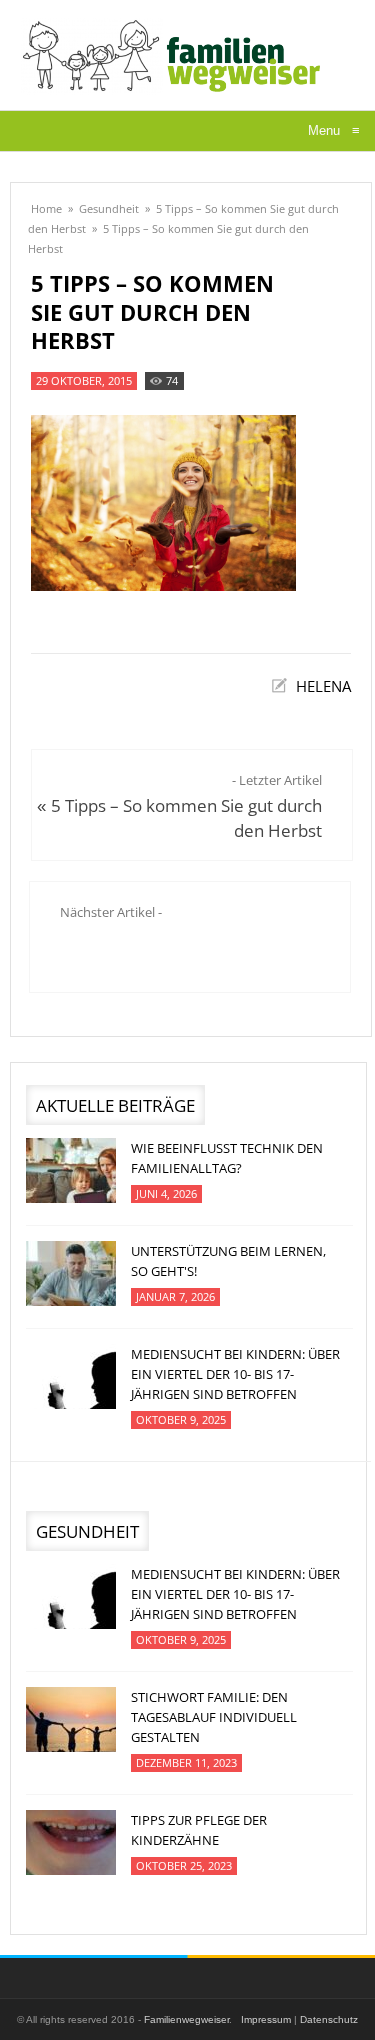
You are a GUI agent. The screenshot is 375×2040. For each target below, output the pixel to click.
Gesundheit (109, 208)
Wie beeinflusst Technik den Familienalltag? (227, 1158)
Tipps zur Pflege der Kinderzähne (199, 1830)
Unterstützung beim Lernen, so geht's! (228, 1261)
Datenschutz (329, 2019)
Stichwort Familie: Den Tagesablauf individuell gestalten (214, 1717)
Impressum (266, 2019)
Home (46, 208)
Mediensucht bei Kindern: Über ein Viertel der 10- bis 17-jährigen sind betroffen (235, 1374)
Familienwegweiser (186, 2019)
